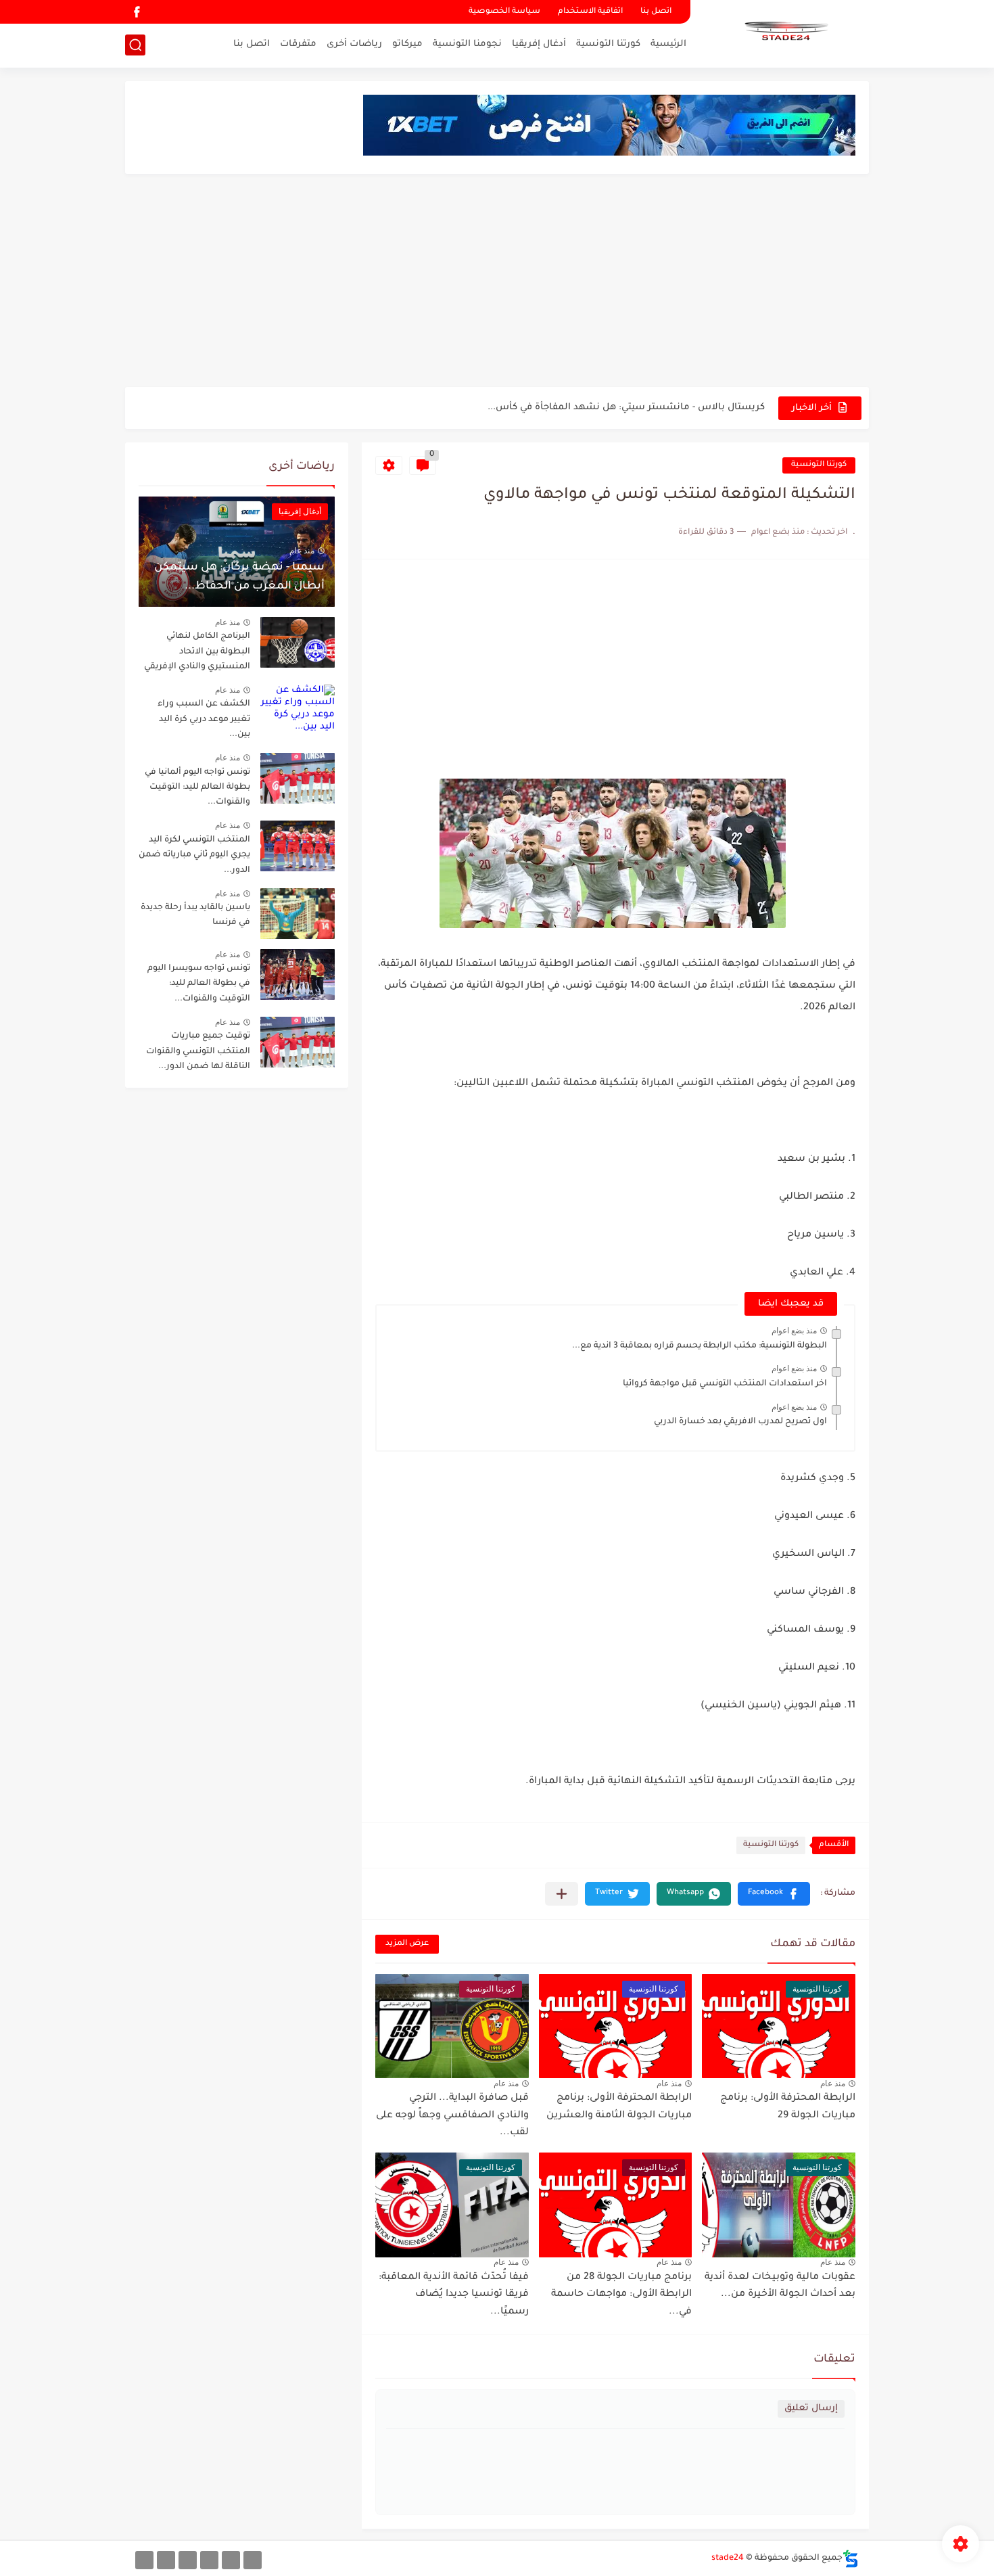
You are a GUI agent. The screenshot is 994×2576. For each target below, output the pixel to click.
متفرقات (298, 44)
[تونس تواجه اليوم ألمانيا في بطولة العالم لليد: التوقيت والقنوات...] (298, 778)
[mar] (253, 2560)
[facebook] (137, 12)
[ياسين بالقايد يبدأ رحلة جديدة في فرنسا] (298, 914)
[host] (144, 2560)
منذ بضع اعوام (794, 1331)
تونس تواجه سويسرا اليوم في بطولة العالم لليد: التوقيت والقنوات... (199, 984)
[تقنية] (231, 2560)
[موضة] (209, 2560)
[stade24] (784, 32)
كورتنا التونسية (608, 44)
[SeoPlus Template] (851, 2559)
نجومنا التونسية (467, 44)
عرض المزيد (407, 1944)
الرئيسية (668, 44)
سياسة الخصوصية (504, 12)
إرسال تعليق (811, 2409)
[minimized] (166, 2560)
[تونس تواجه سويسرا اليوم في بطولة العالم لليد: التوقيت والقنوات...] (298, 974)
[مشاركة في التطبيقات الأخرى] (562, 1894)
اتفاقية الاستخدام (590, 12)
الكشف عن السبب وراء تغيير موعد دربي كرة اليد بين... (204, 719)
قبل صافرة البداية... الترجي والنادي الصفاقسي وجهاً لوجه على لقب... (452, 2116)
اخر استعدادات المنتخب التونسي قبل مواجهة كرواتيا (725, 1384)
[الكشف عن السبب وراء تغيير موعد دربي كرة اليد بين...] (298, 710)
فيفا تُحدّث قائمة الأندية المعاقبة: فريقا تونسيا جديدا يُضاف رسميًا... (454, 2295)
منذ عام (833, 2084)
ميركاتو (407, 44)
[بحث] (135, 45)
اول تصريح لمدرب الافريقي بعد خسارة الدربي (740, 1422)
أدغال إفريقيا (539, 44)
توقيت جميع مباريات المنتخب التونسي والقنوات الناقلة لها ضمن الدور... (198, 1052)
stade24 (728, 2558)
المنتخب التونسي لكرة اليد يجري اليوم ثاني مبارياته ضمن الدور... (194, 855)
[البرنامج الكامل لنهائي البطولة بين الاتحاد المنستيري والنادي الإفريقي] (298, 642)
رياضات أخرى (354, 44)
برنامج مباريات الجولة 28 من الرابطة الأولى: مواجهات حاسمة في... (621, 2295)
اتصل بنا (656, 12)
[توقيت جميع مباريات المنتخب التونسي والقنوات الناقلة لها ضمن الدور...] (298, 1042)
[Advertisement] (497, 282)
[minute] (188, 2560)
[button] (774, 1894)
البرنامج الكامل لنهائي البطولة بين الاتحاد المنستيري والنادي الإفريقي (617, 408)
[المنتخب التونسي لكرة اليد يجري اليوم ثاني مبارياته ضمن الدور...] (298, 846)
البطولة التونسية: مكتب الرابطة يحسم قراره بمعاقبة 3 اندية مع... (700, 1346)
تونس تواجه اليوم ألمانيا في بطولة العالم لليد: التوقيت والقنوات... (197, 788)
